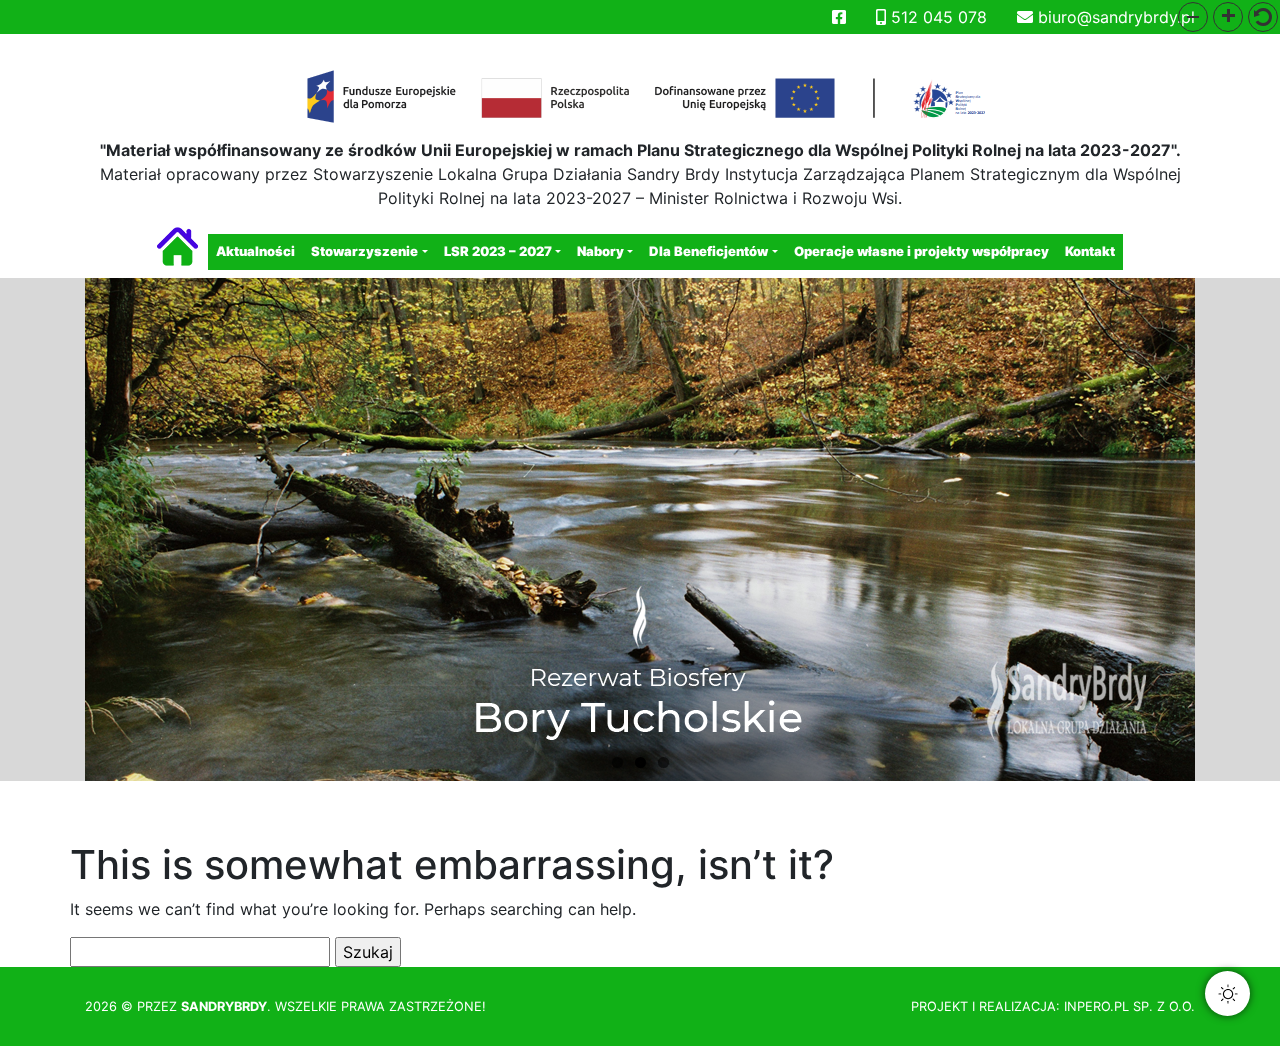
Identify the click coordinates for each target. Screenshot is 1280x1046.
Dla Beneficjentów (708, 251)
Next (1225, 534)
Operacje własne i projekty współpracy (921, 251)
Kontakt (1090, 251)
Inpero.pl (1096, 1006)
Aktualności (255, 251)
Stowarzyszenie (364, 251)
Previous (55, 534)
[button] (1193, 17)
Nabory (600, 251)
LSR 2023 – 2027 (498, 251)
